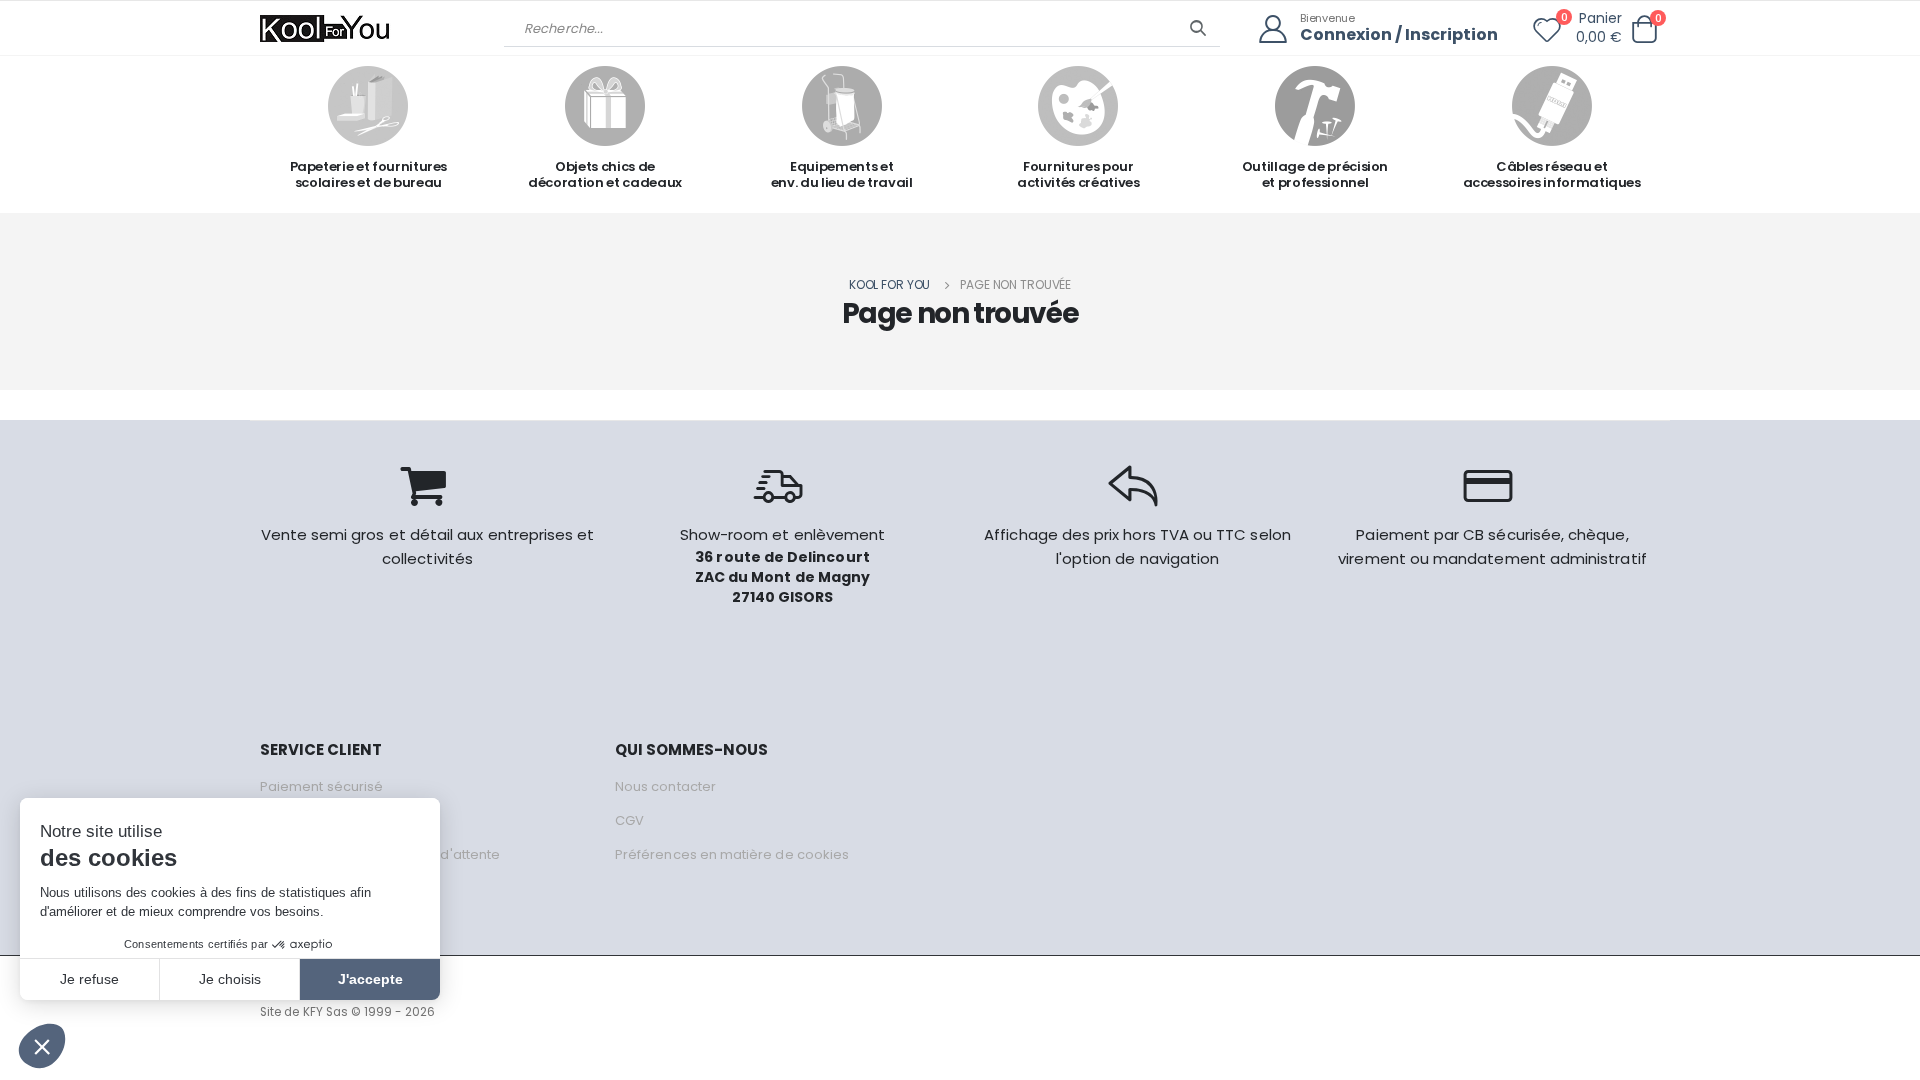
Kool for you (890, 284)
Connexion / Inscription (1399, 35)
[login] (1279, 29)
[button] (1644, 29)
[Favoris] (1547, 34)
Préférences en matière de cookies (732, 854)
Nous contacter (665, 786)
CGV (629, 820)
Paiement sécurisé (321, 786)
